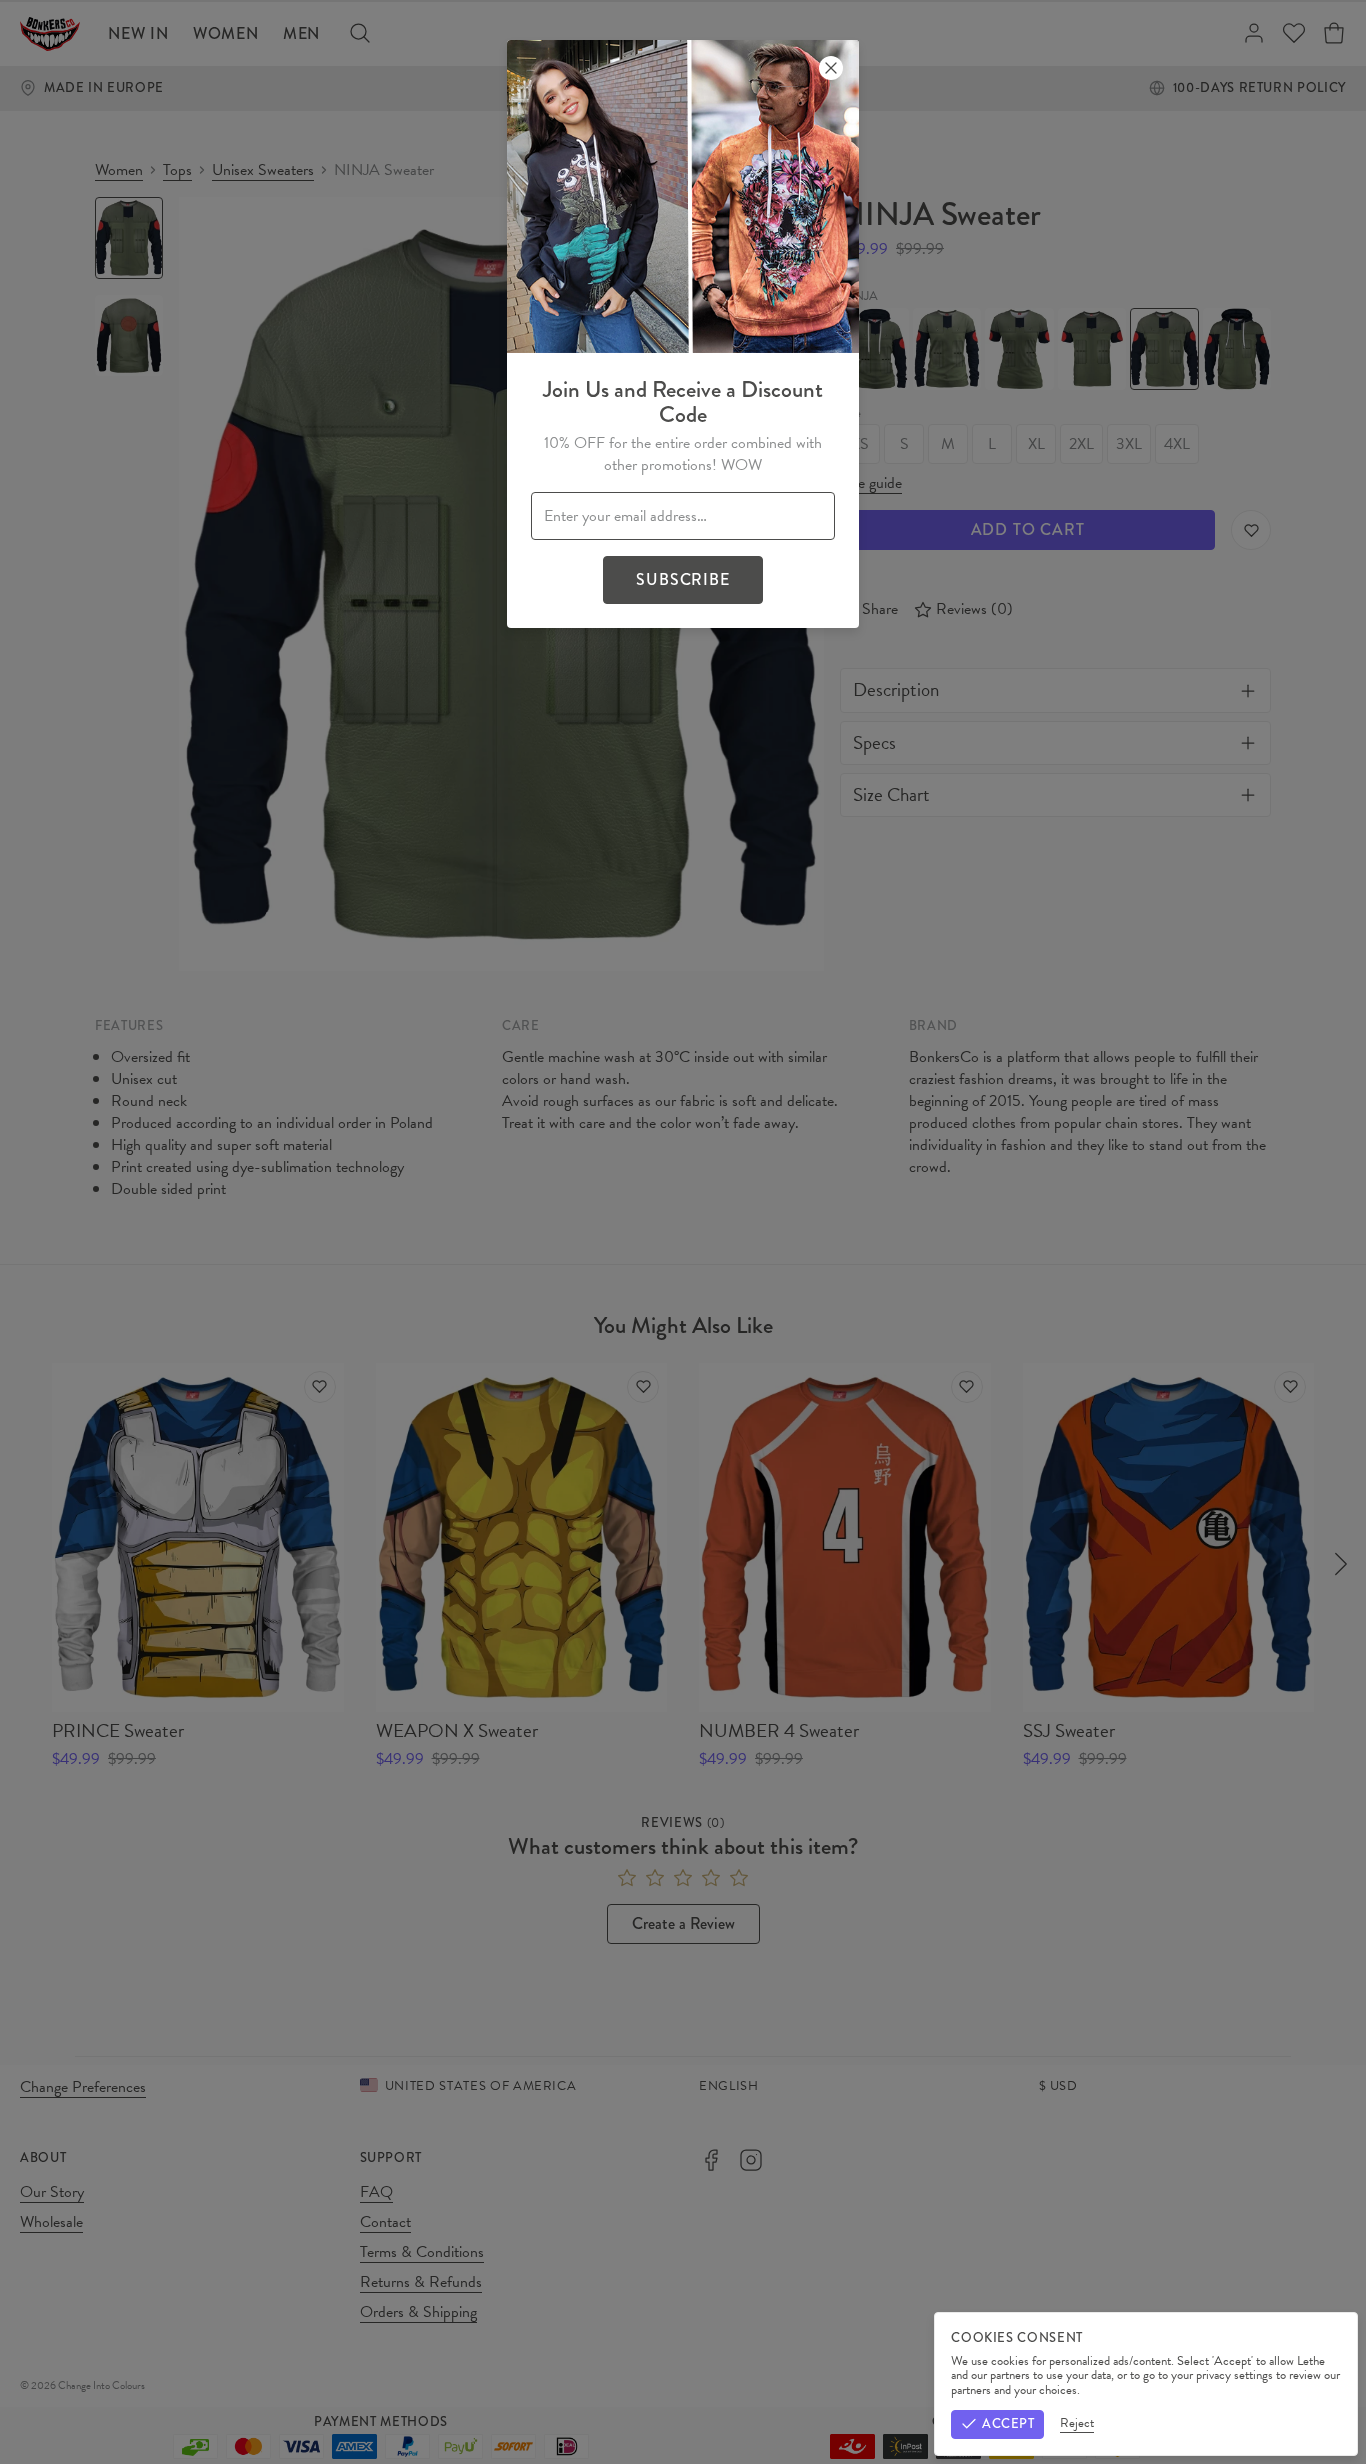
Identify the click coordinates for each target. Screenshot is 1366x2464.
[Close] (831, 68)
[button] (683, 1232)
